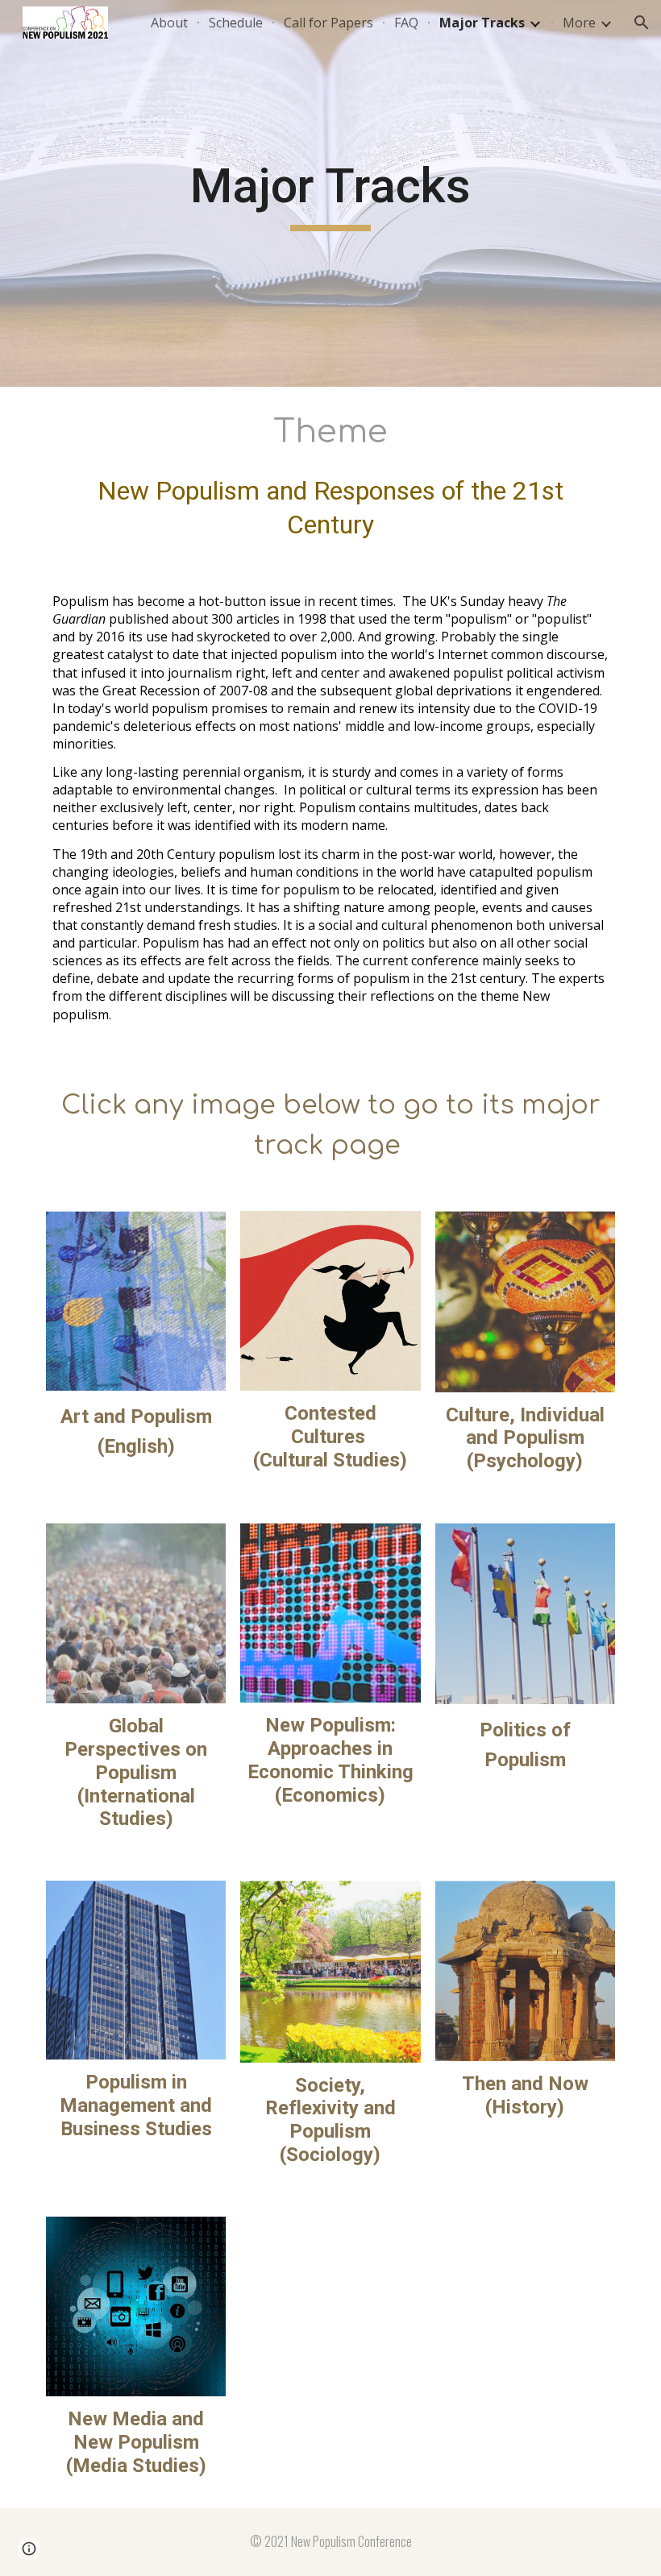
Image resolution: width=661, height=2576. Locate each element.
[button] (642, 23)
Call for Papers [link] (328, 23)
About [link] (169, 23)
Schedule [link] (236, 23)
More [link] (579, 23)
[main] (331, 193)
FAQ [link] (406, 23)
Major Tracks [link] (482, 23)
